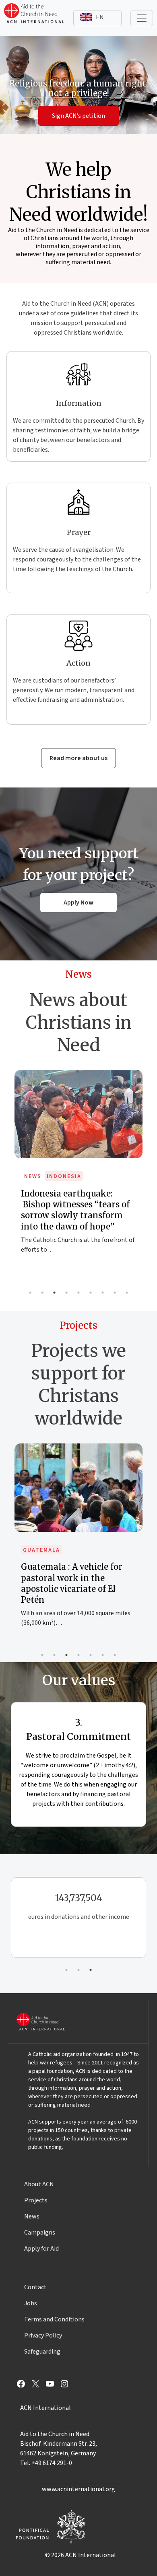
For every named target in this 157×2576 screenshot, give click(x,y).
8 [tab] (115, 1293)
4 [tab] (66, 1293)
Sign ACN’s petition (78, 116)
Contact (35, 2287)
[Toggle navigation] (142, 18)
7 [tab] (103, 1293)
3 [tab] (54, 1293)
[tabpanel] (78, 1170)
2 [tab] (42, 1293)
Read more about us (78, 758)
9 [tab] (127, 1293)
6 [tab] (91, 1293)
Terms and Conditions (54, 2319)
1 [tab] (30, 1293)
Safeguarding (42, 2352)
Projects (36, 2200)
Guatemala (41, 1550)
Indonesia (64, 1176)
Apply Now (78, 903)
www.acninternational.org (78, 2489)
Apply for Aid (41, 2249)
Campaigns (40, 2233)
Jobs (31, 2303)
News (33, 1176)
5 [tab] (78, 1293)
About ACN (39, 2184)
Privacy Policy (43, 2335)
